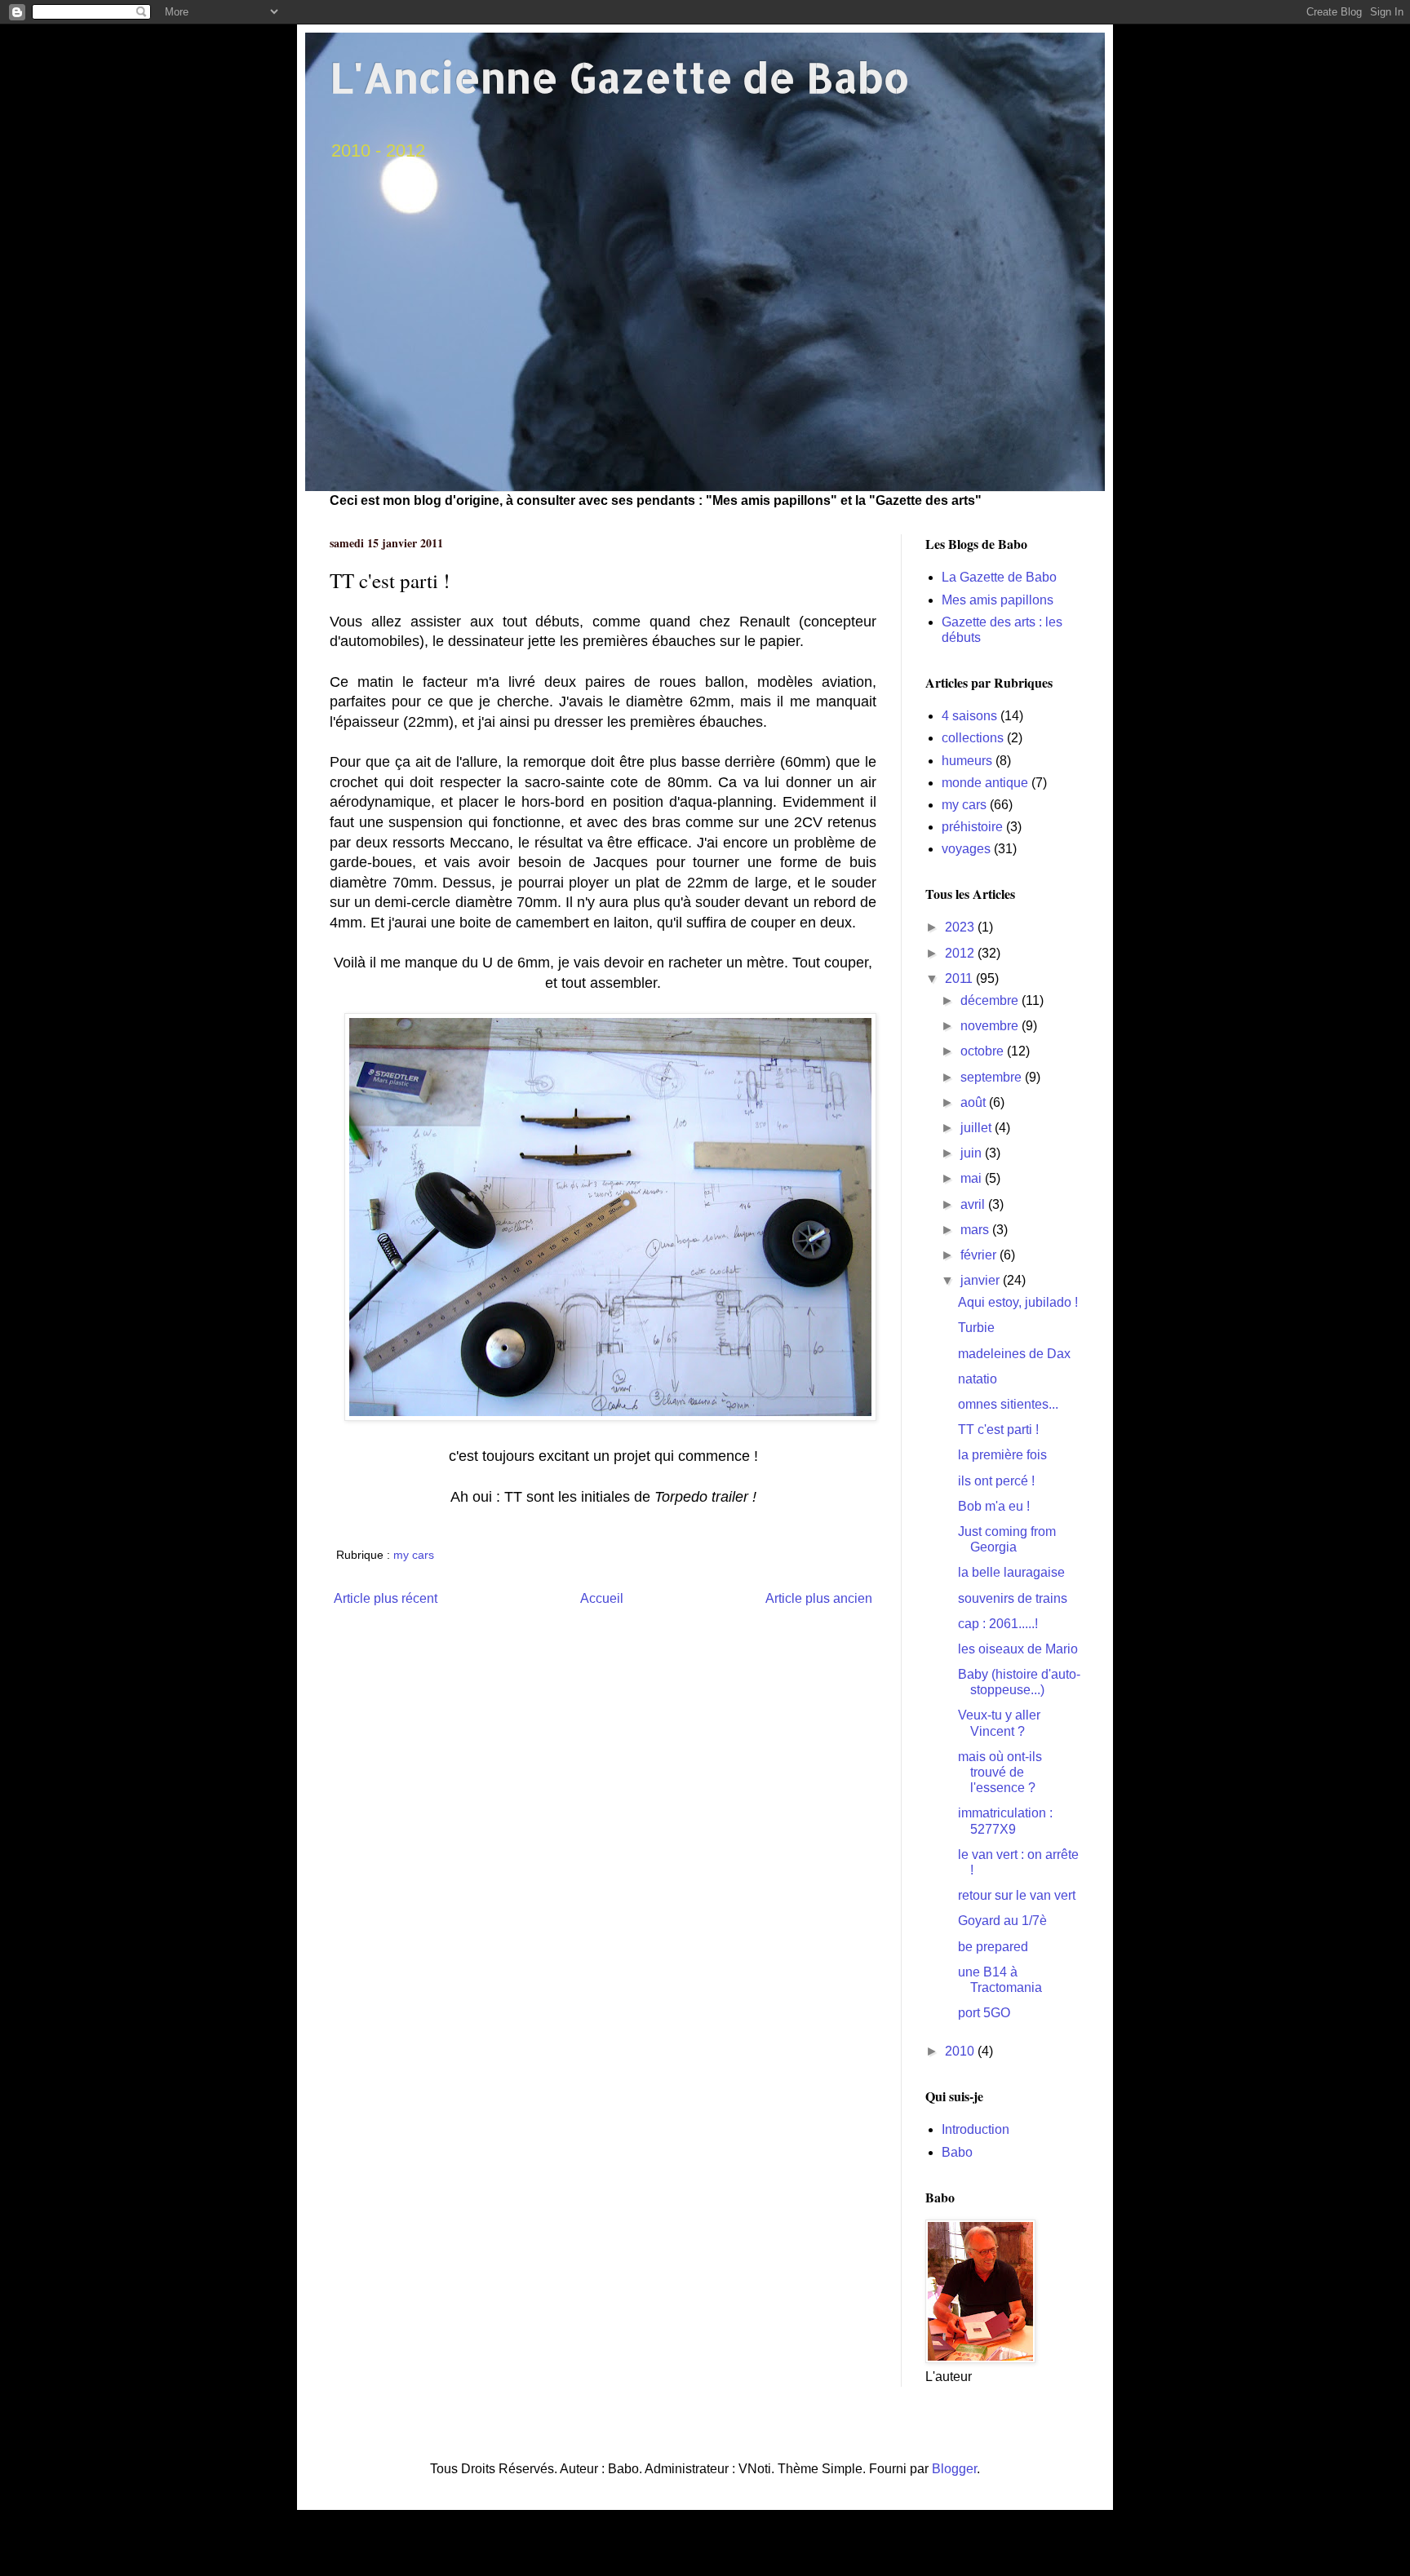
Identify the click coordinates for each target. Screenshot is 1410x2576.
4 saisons (969, 716)
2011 (960, 978)
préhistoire (972, 827)
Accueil (602, 1598)
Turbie (976, 1328)
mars (976, 1230)
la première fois (1002, 1455)
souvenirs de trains (1013, 1598)
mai (973, 1178)
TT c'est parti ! (998, 1430)
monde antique (985, 783)
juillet (978, 1128)
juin (973, 1153)
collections (973, 738)
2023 (961, 927)
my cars (414, 1555)
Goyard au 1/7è (1002, 1921)
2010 (961, 2051)
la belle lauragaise (1011, 1572)
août (975, 1102)
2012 (961, 953)
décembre (991, 1000)
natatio (978, 1379)
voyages (966, 849)
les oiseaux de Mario (1018, 1649)
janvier (982, 1280)
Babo (957, 2152)
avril (974, 1204)
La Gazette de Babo (999, 577)
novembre (991, 1026)
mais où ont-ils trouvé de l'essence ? (1000, 1772)
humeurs (967, 761)
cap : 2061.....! (998, 1624)
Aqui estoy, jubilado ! (1018, 1302)
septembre (993, 1077)
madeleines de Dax (1014, 1354)
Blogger (954, 2469)
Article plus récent (386, 1598)
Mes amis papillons (998, 600)
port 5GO (984, 2013)
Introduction (975, 2129)
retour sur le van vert (1017, 1895)
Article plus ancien (819, 1598)
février (980, 1255)
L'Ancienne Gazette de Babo (620, 77)
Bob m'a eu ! (994, 1506)
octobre (984, 1051)
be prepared (993, 1947)
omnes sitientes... (1008, 1404)
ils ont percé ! (996, 1481)
